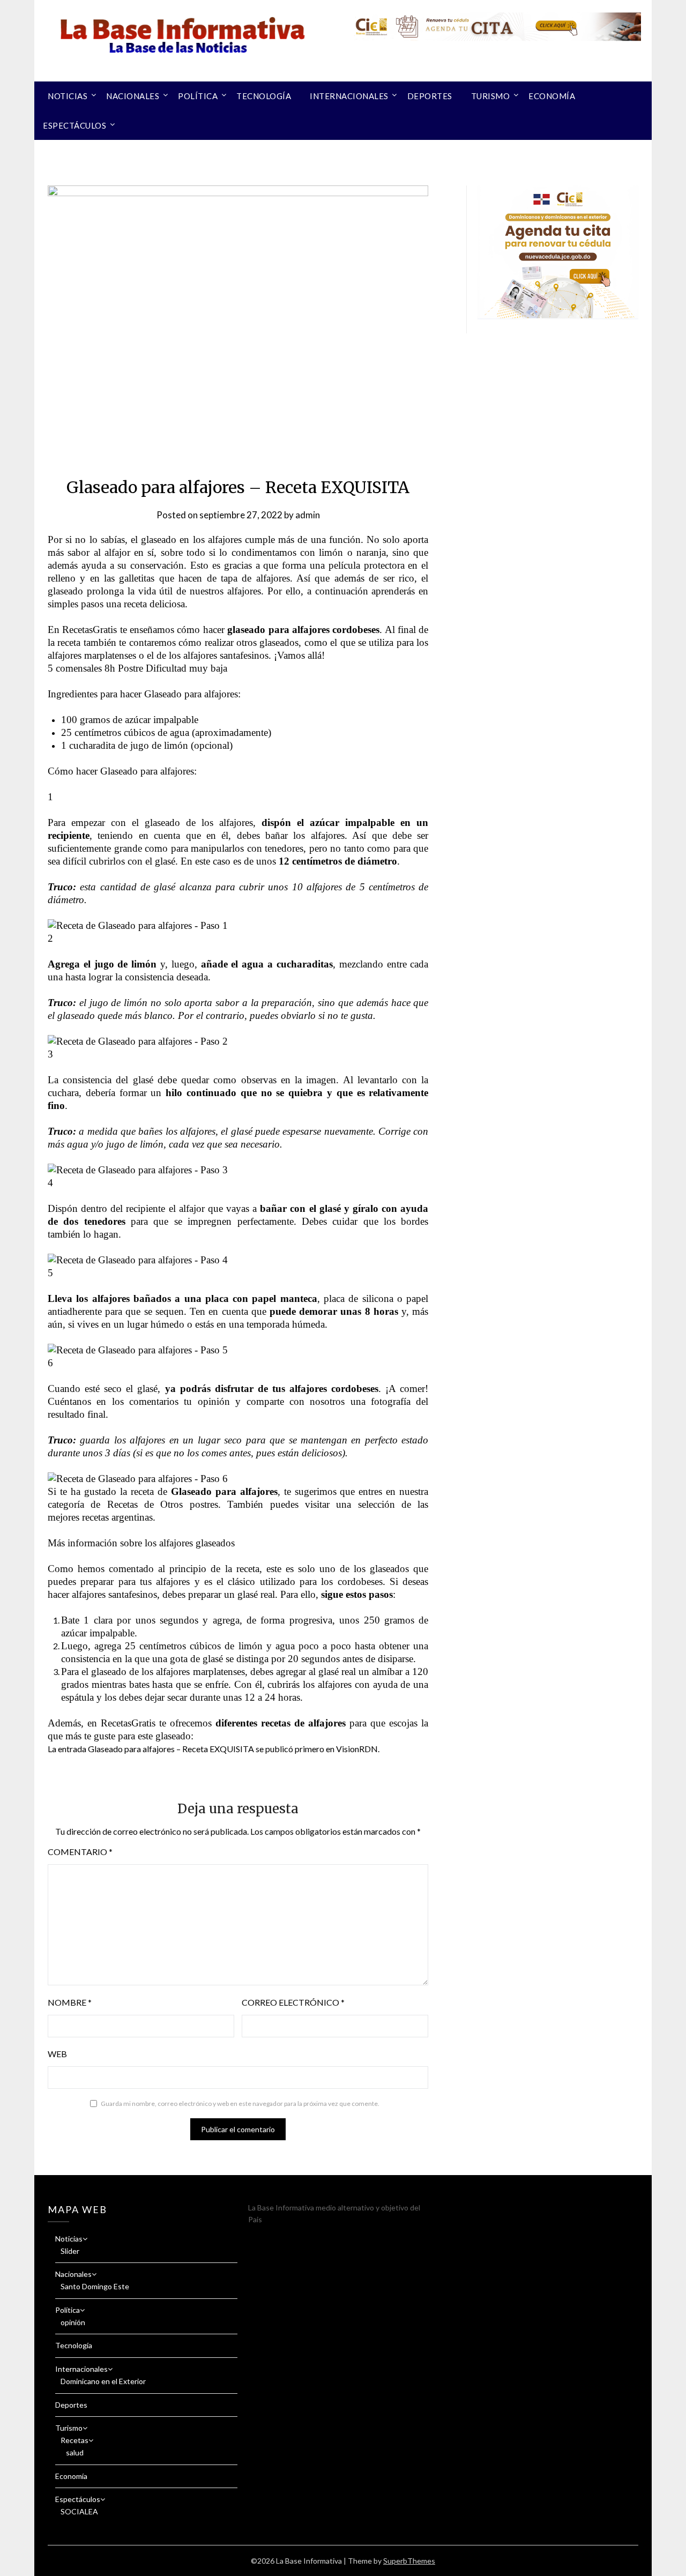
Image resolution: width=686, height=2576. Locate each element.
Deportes (430, 96)
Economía (552, 96)
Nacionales (133, 96)
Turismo (491, 96)
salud (75, 2452)
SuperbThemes (409, 2561)
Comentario (80, 1852)
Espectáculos (74, 125)
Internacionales (349, 96)
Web (57, 2054)
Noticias (68, 96)
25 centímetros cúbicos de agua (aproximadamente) (166, 732)
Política (198, 96)
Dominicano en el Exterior (103, 2381)
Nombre (70, 2002)
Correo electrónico (293, 2002)
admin (308, 515)
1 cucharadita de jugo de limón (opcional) (147, 745)
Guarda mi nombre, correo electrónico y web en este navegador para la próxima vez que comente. (240, 2104)
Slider (70, 2251)
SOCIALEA (79, 2511)
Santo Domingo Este (95, 2286)
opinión (73, 2322)
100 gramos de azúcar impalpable (130, 720)
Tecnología (264, 96)
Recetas (74, 2440)
